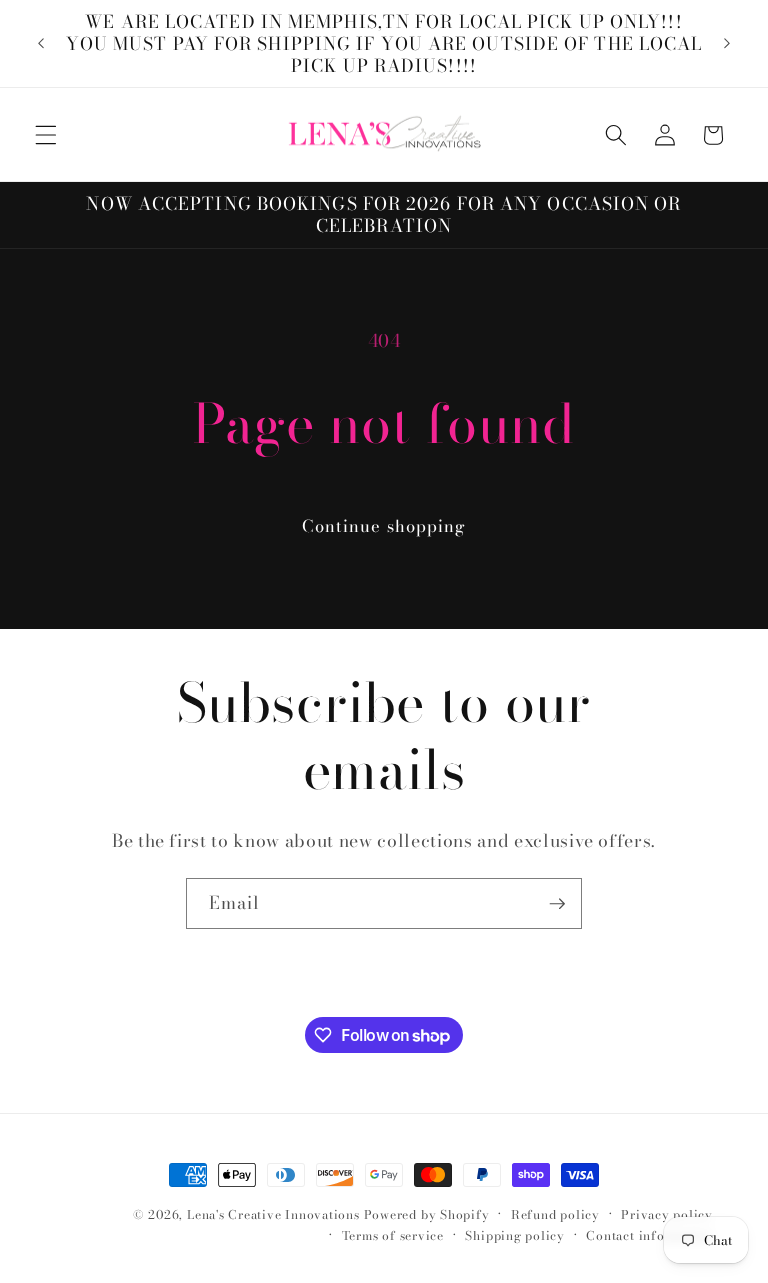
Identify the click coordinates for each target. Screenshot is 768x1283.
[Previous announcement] (41, 44)
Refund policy (555, 1214)
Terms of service (393, 1235)
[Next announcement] (727, 44)
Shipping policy (515, 1235)
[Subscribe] (557, 904)
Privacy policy (667, 1214)
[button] (46, 135)
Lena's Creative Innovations (273, 1214)
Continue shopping (384, 526)
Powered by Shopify (427, 1214)
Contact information (649, 1235)
